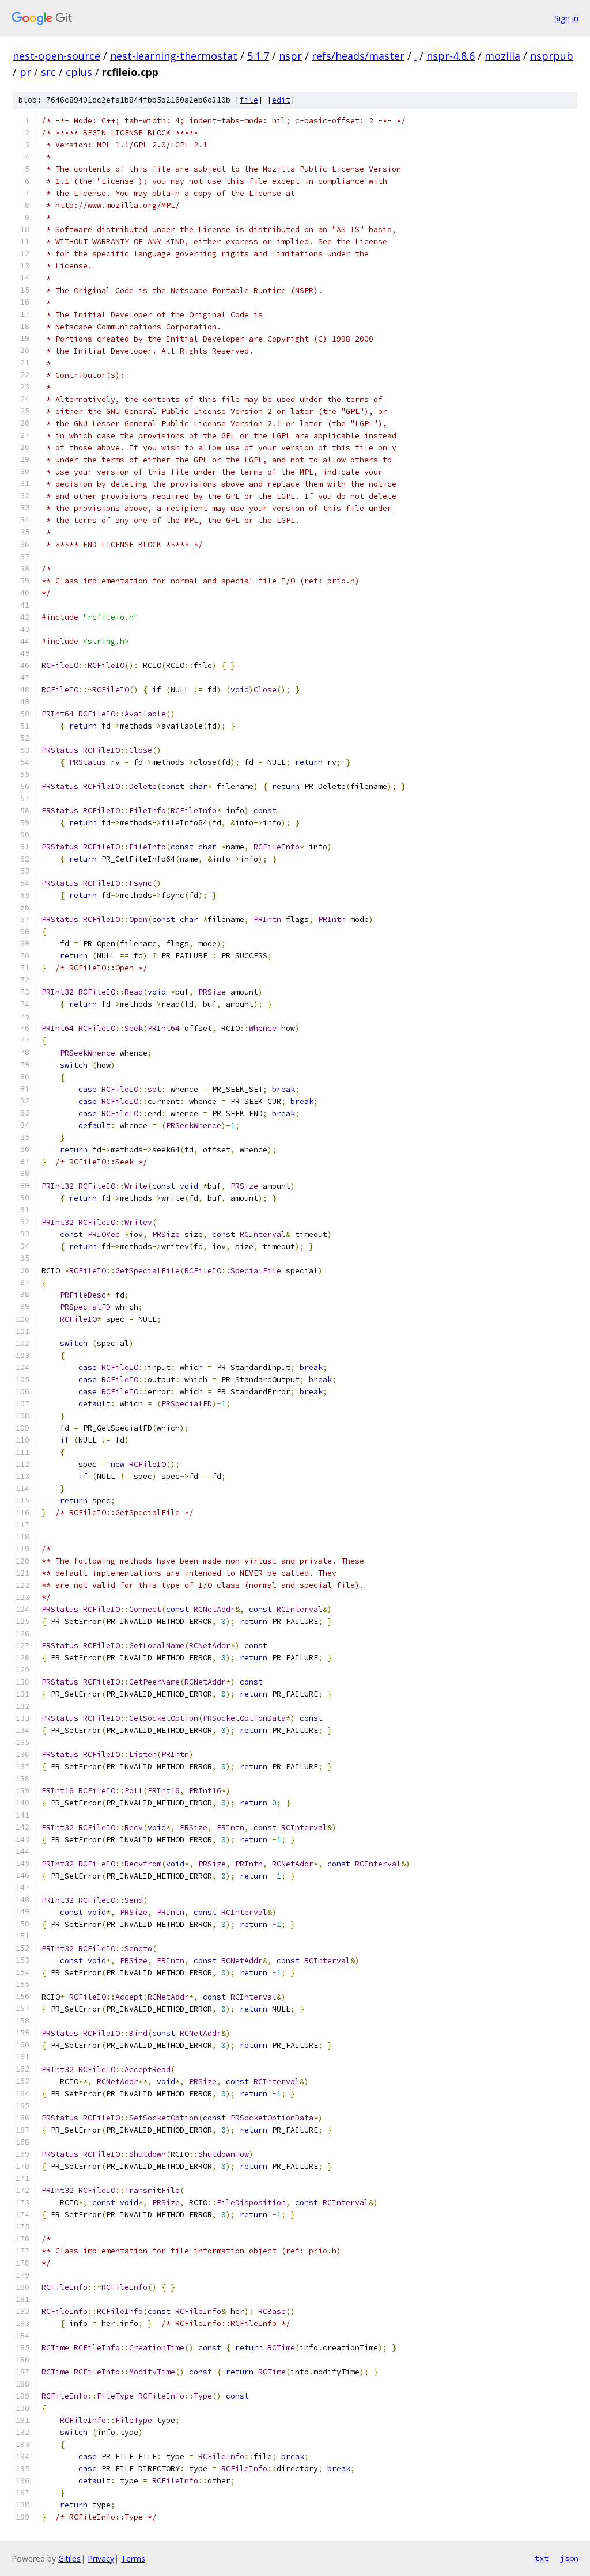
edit (281, 100)
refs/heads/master (358, 56)
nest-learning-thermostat (174, 56)
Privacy (101, 2558)
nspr (290, 56)
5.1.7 (258, 56)
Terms (133, 2558)
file (249, 100)
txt (542, 2558)
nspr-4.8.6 (451, 56)
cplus (79, 72)
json (569, 2558)
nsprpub (552, 56)
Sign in (566, 18)
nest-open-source (56, 56)
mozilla (502, 56)
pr (25, 72)
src (48, 72)
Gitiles (69, 2558)
